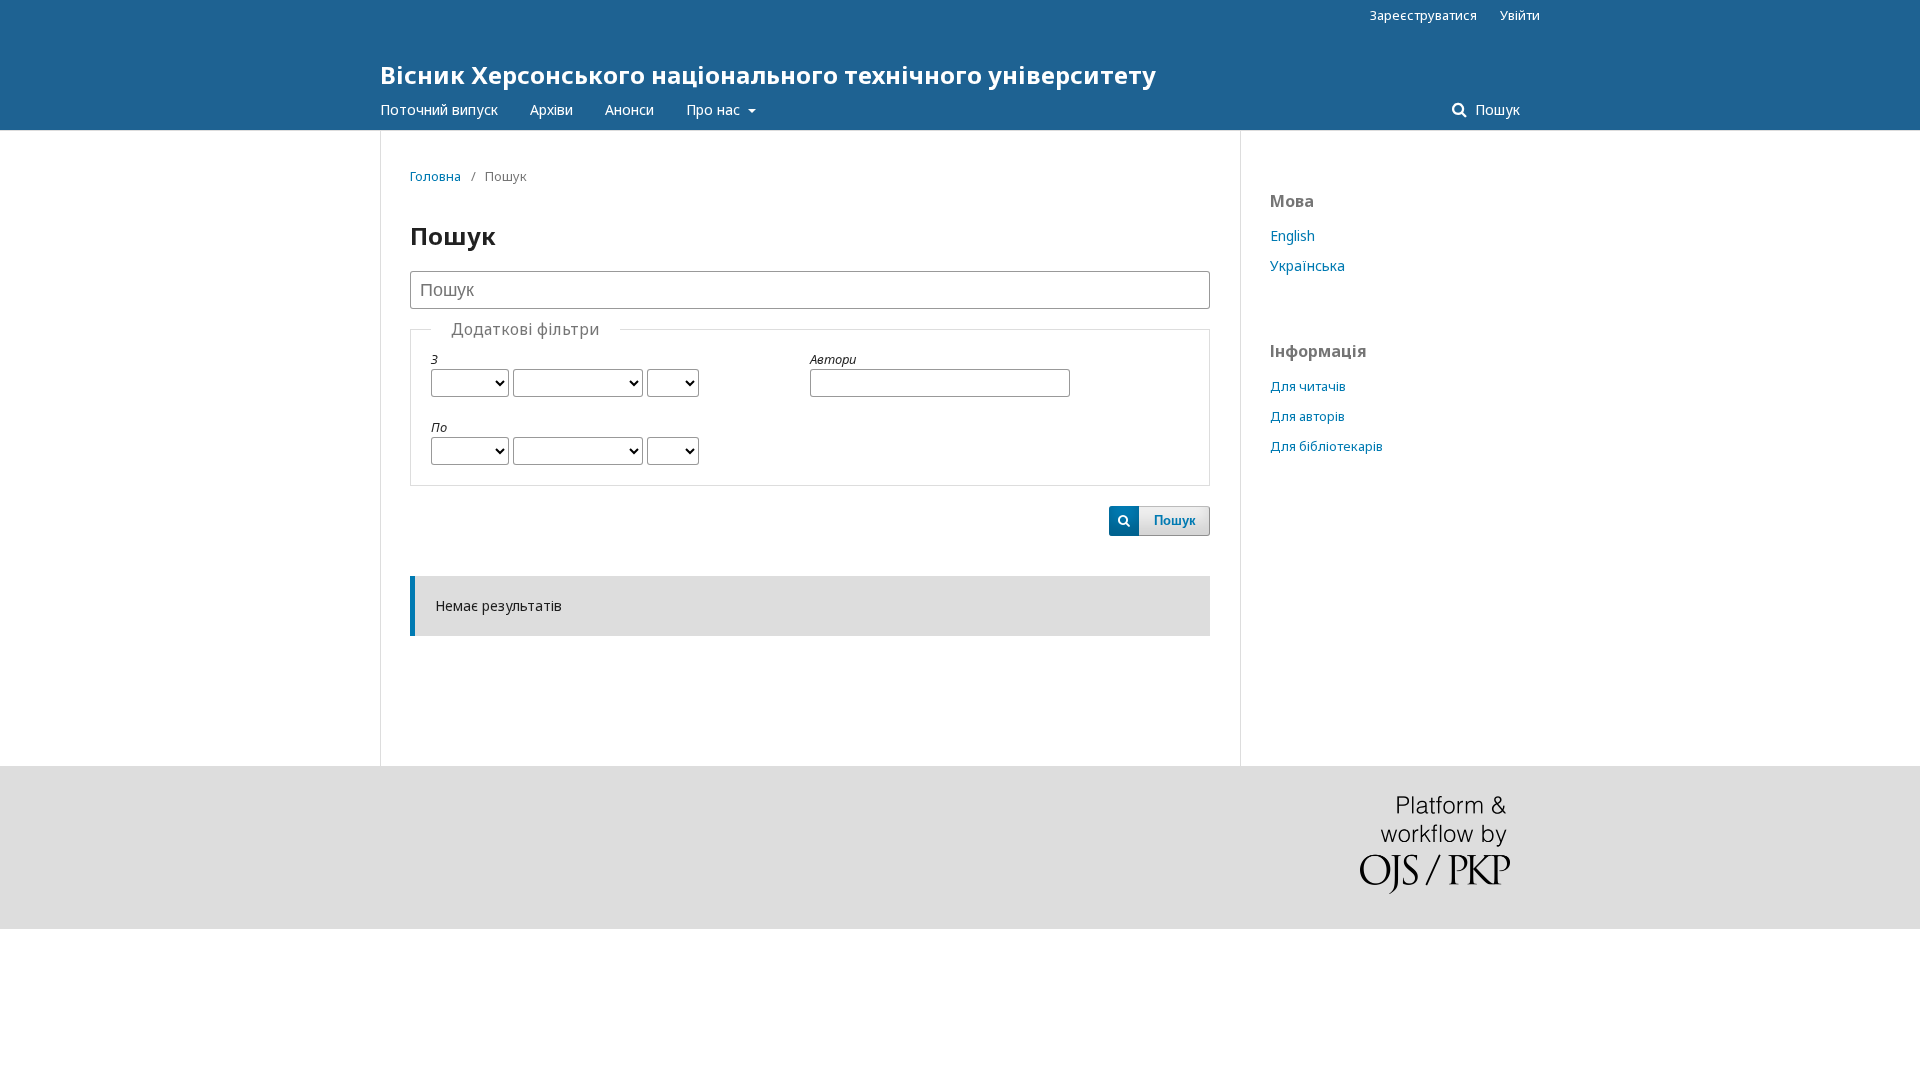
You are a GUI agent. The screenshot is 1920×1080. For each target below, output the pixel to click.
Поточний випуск (439, 109)
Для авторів (1307, 416)
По (439, 427)
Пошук (1495, 109)
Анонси (629, 109)
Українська (1307, 265)
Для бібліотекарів (1326, 446)
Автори (833, 359)
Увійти (1520, 15)
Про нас (715, 109)
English (1292, 235)
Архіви (551, 109)
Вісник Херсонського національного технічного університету (768, 74)
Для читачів (1308, 386)
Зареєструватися (1423, 15)
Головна (435, 176)
